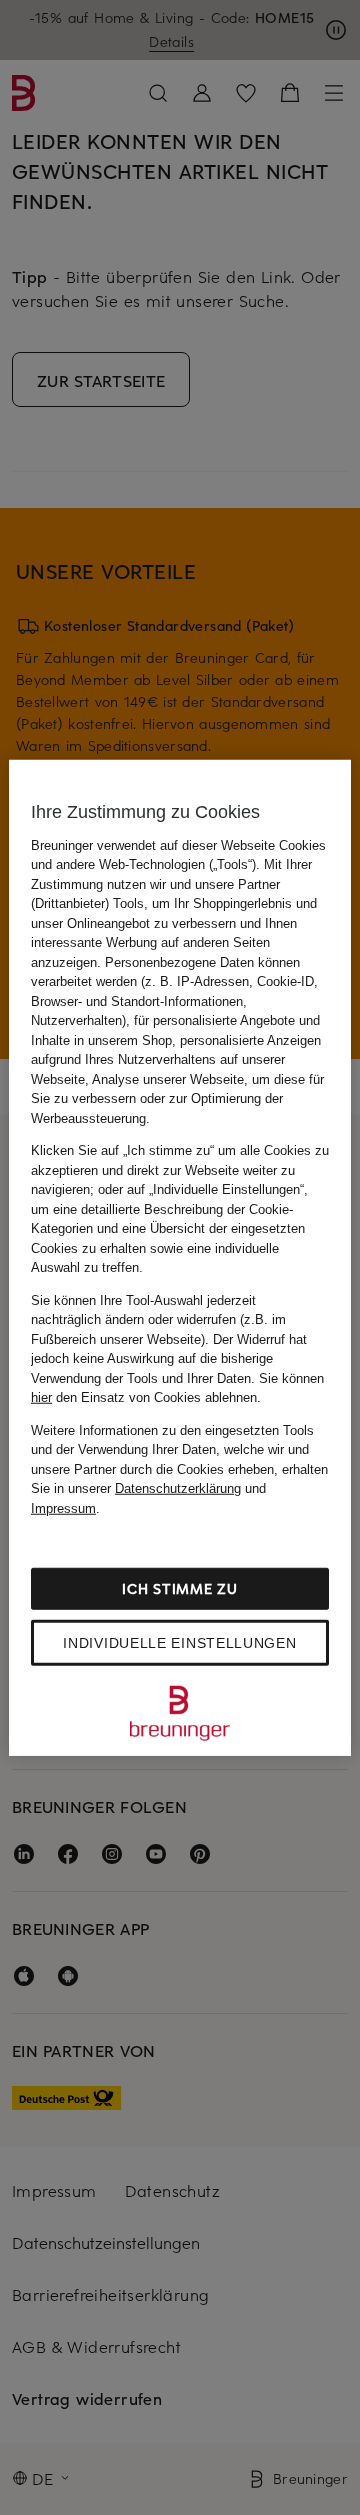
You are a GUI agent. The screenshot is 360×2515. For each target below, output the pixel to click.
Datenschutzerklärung (178, 1488)
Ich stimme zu (179, 1588)
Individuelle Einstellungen (179, 1643)
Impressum (63, 1507)
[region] (180, 1257)
